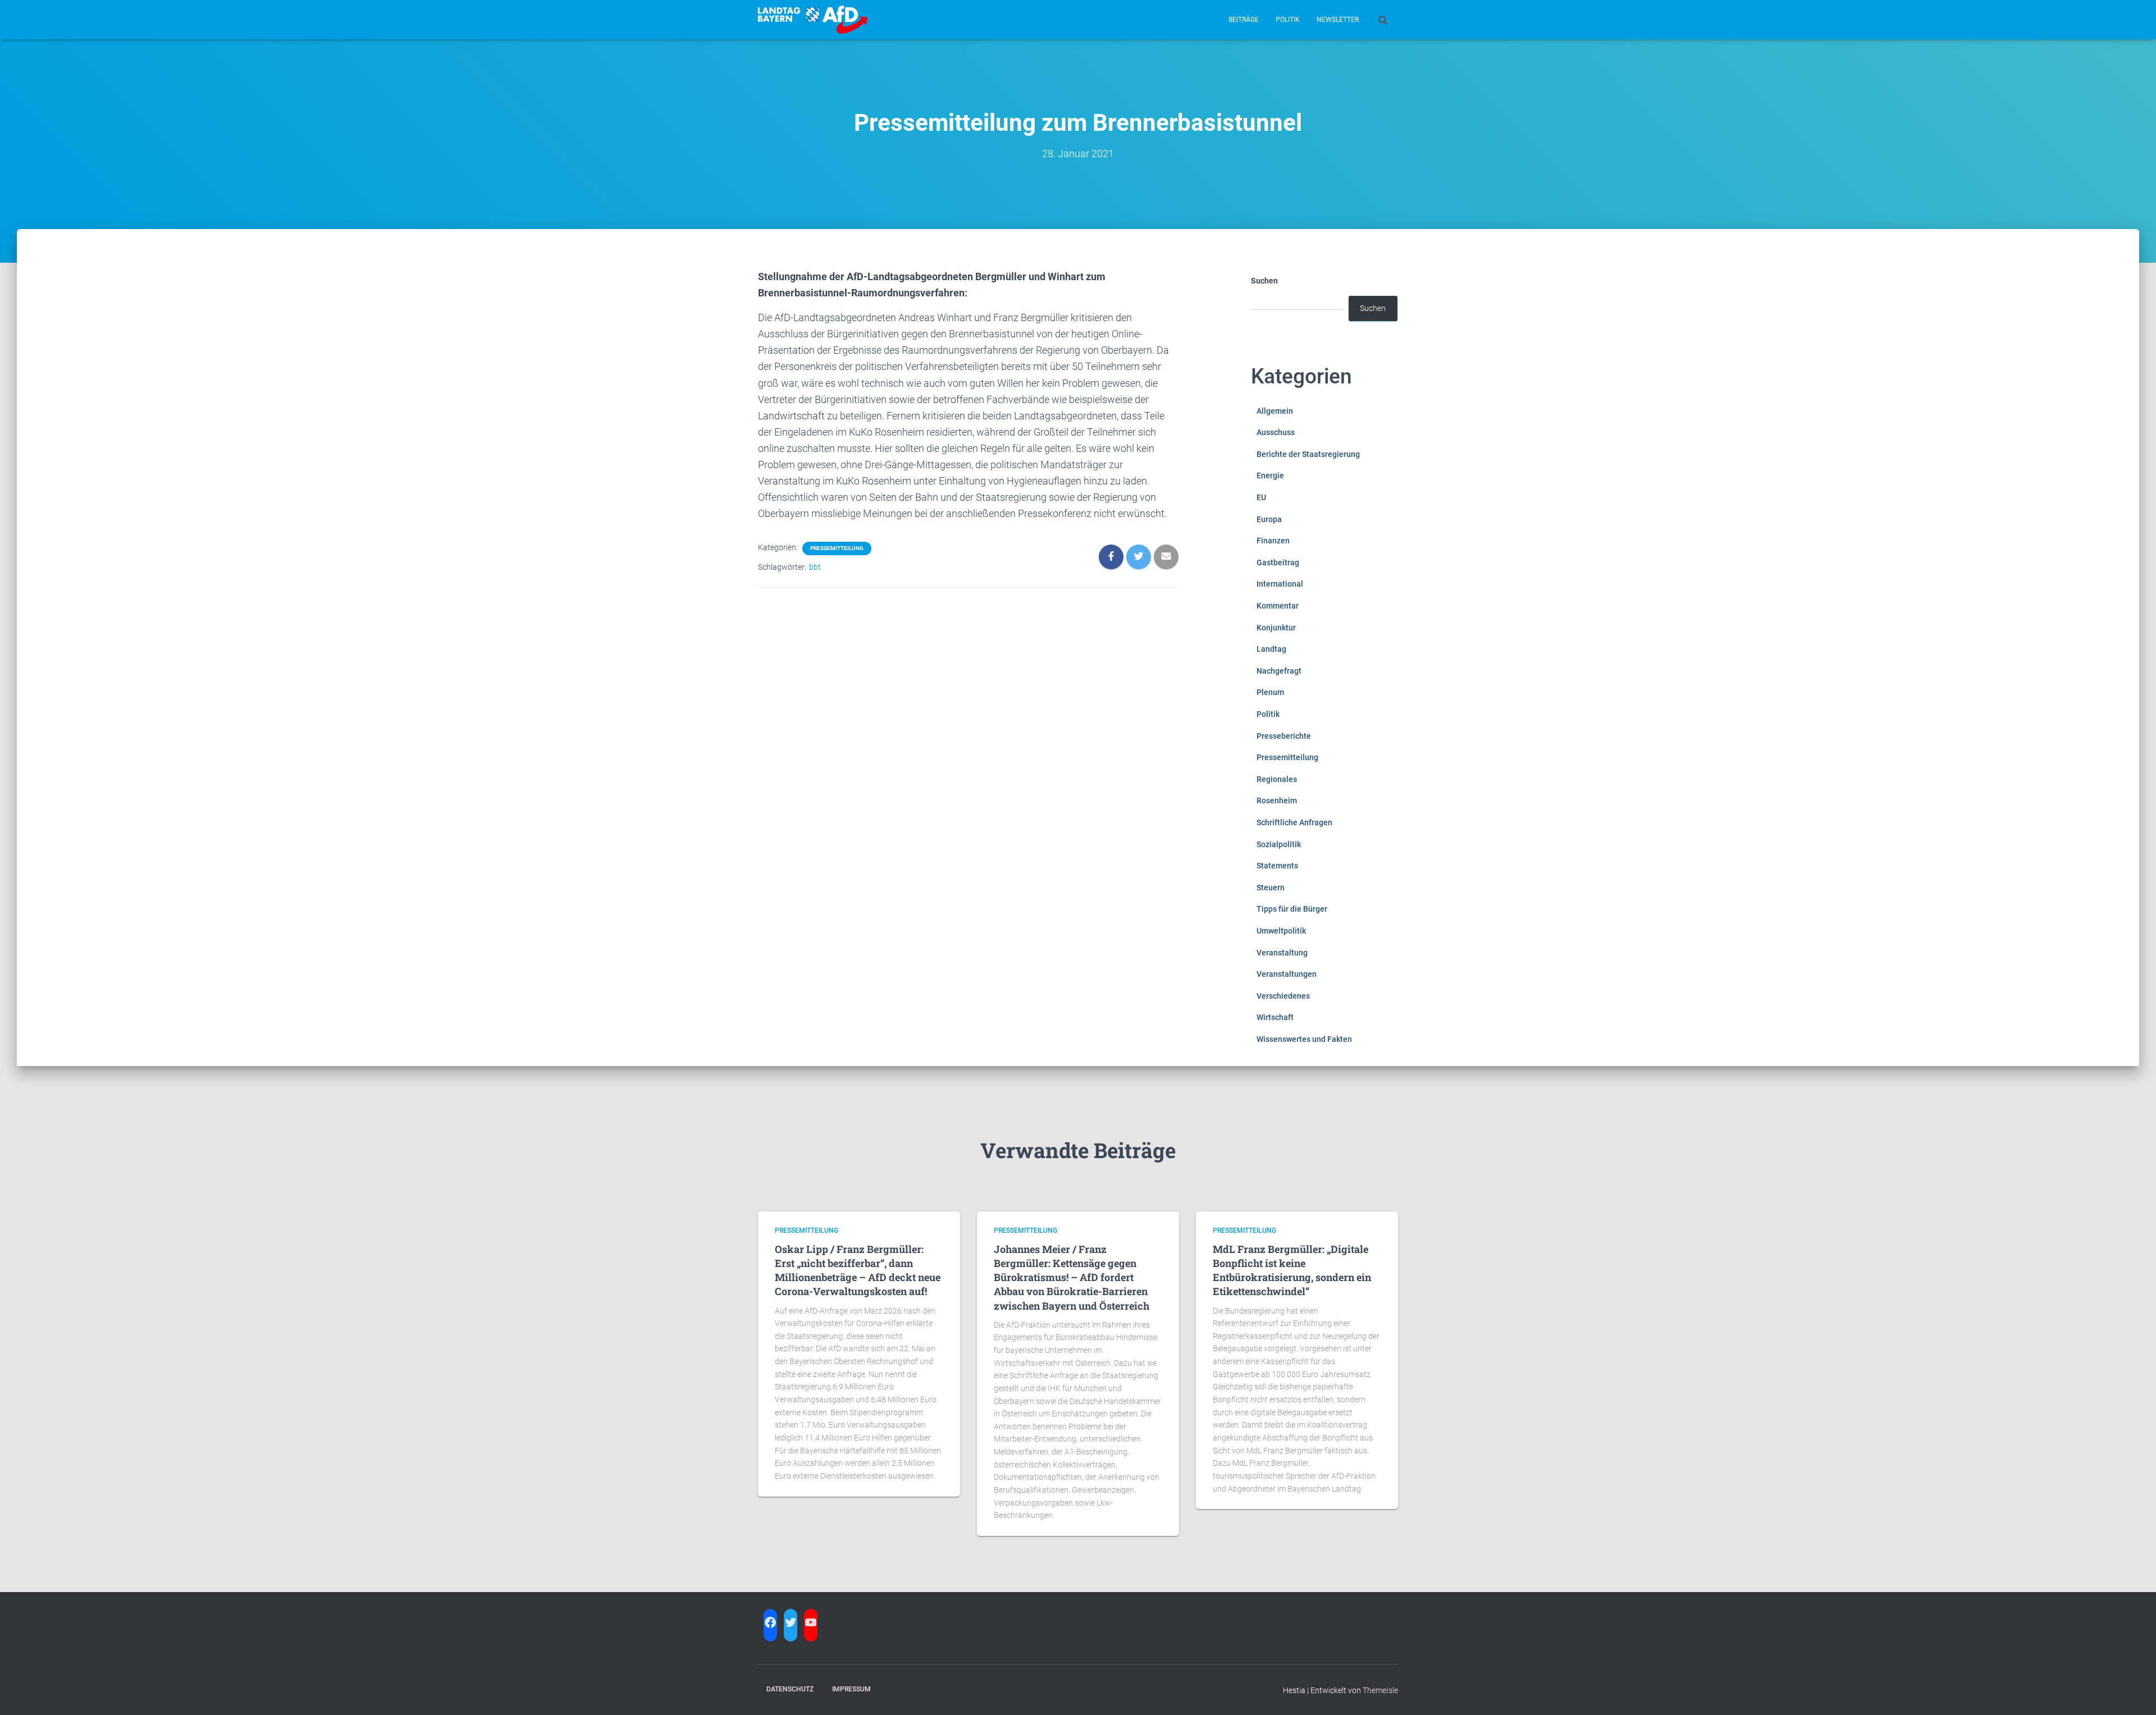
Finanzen (1273, 541)
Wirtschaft (1275, 1017)
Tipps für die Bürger (1292, 909)
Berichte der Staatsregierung (1308, 454)
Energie (1270, 475)
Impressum (851, 1689)
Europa (1269, 519)
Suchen (1264, 281)
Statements (1277, 866)
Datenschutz (790, 1689)
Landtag (1271, 649)
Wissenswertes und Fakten (1304, 1039)
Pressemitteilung (837, 548)
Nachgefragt (1279, 671)
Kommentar (1278, 606)
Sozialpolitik (1279, 844)
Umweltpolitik (1281, 931)
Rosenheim (1277, 801)
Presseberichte (1284, 736)
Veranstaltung (1282, 953)
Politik (1288, 20)
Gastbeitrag (1278, 562)
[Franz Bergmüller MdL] (813, 20)
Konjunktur (1276, 628)
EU (1261, 497)
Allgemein (1275, 411)
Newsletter (1338, 20)
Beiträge (1244, 20)
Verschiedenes (1283, 996)
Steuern (1271, 888)
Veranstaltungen (1287, 974)
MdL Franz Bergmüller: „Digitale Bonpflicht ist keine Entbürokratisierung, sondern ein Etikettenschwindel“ (1292, 1270)
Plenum (1270, 692)
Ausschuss (1276, 432)
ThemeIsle (1380, 1690)
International (1280, 584)
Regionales (1277, 779)
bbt (815, 567)
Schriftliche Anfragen (1294, 822)
